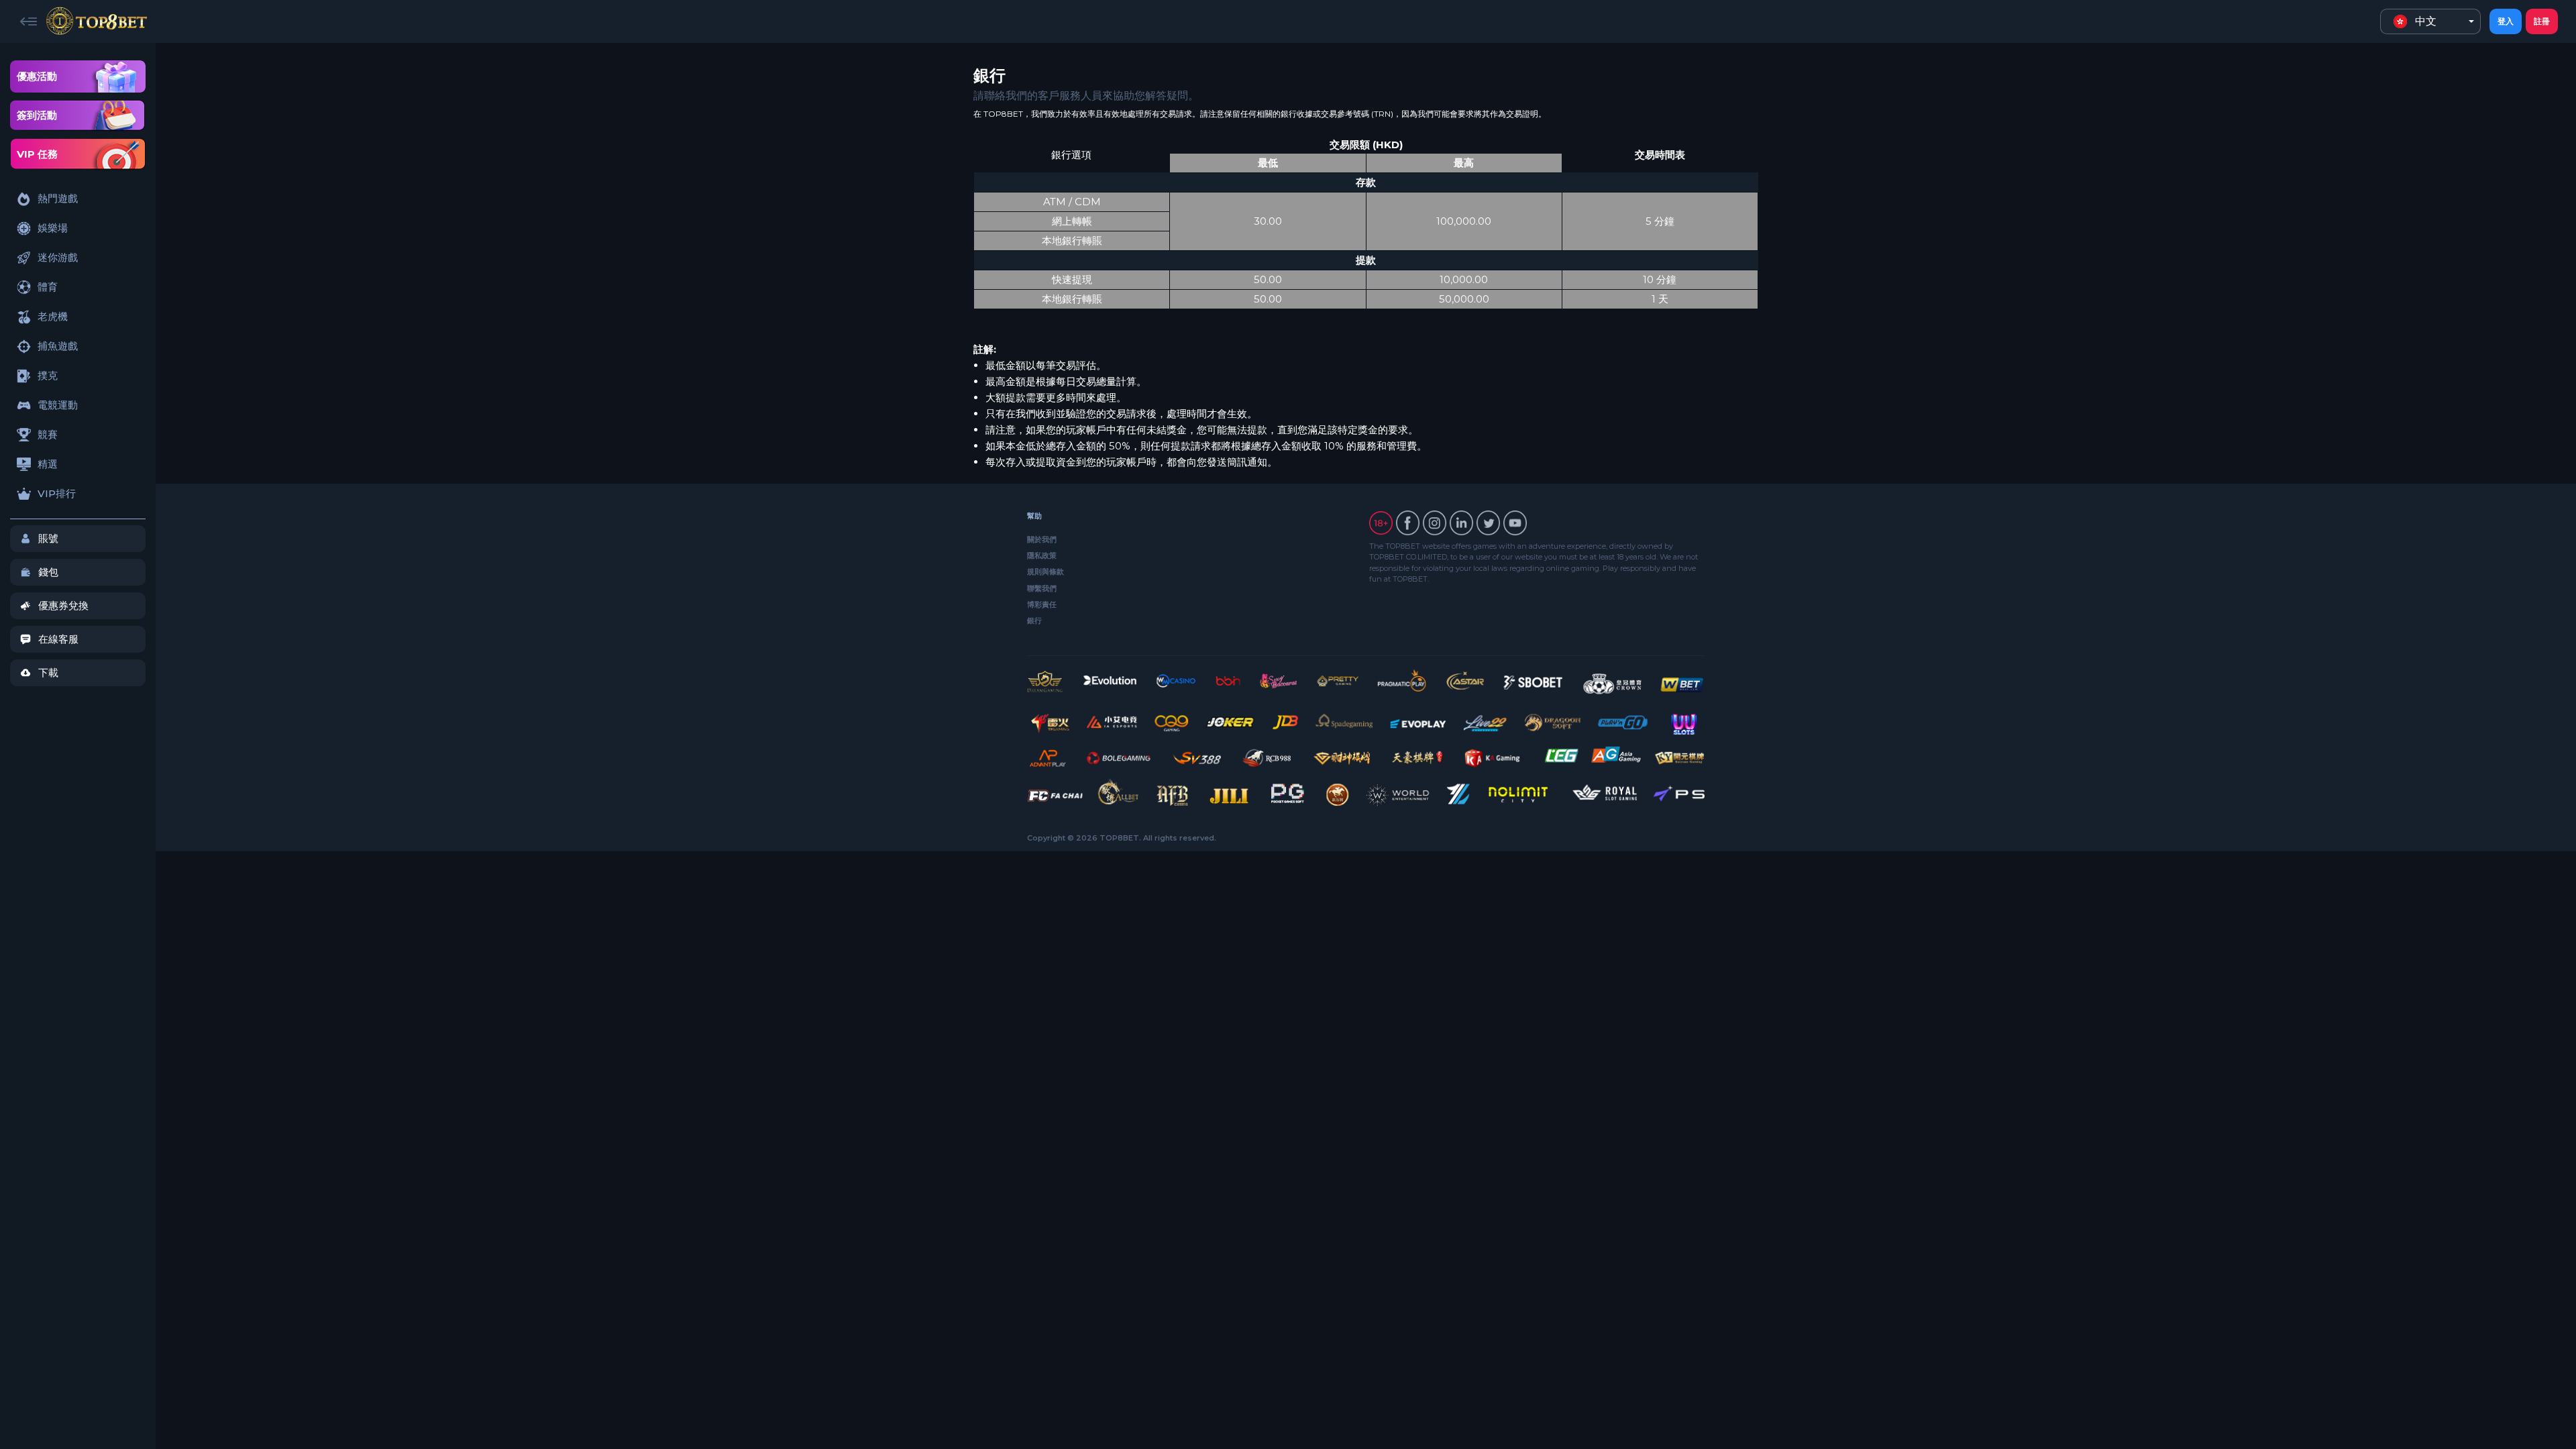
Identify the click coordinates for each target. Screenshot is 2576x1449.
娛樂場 (53, 228)
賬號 (48, 538)
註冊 (2542, 21)
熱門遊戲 (58, 198)
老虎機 (53, 316)
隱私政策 (1042, 555)
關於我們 (1042, 539)
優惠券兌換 (63, 605)
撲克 (48, 375)
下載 (48, 673)
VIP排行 (57, 493)
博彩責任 (1042, 604)
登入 (2506, 21)
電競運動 (58, 405)
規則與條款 (1045, 572)
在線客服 (58, 639)
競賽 (48, 434)
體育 (48, 287)
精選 (48, 464)
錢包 (48, 572)
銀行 (1034, 621)
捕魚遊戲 (58, 346)
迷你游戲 (58, 257)
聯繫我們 (1042, 588)
